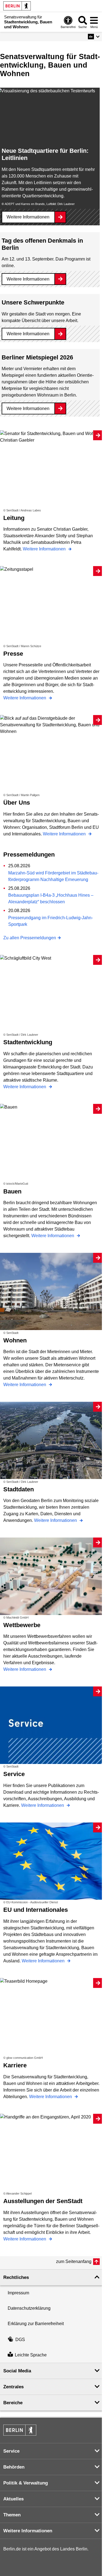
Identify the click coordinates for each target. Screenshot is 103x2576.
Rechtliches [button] (16, 2277)
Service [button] (11, 2451)
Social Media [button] (17, 2371)
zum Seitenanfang (74, 2261)
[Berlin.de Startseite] (17, 6)
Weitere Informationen (28, 217)
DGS (20, 2340)
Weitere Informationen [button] (28, 2531)
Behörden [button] (14, 2467)
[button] (94, 37)
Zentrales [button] (13, 2387)
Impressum (18, 2293)
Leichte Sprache (31, 2355)
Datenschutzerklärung (29, 2308)
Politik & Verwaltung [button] (26, 2483)
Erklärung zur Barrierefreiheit (36, 2324)
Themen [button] (12, 2515)
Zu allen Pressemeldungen (30, 938)
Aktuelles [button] (13, 2499)
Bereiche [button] (13, 2403)
